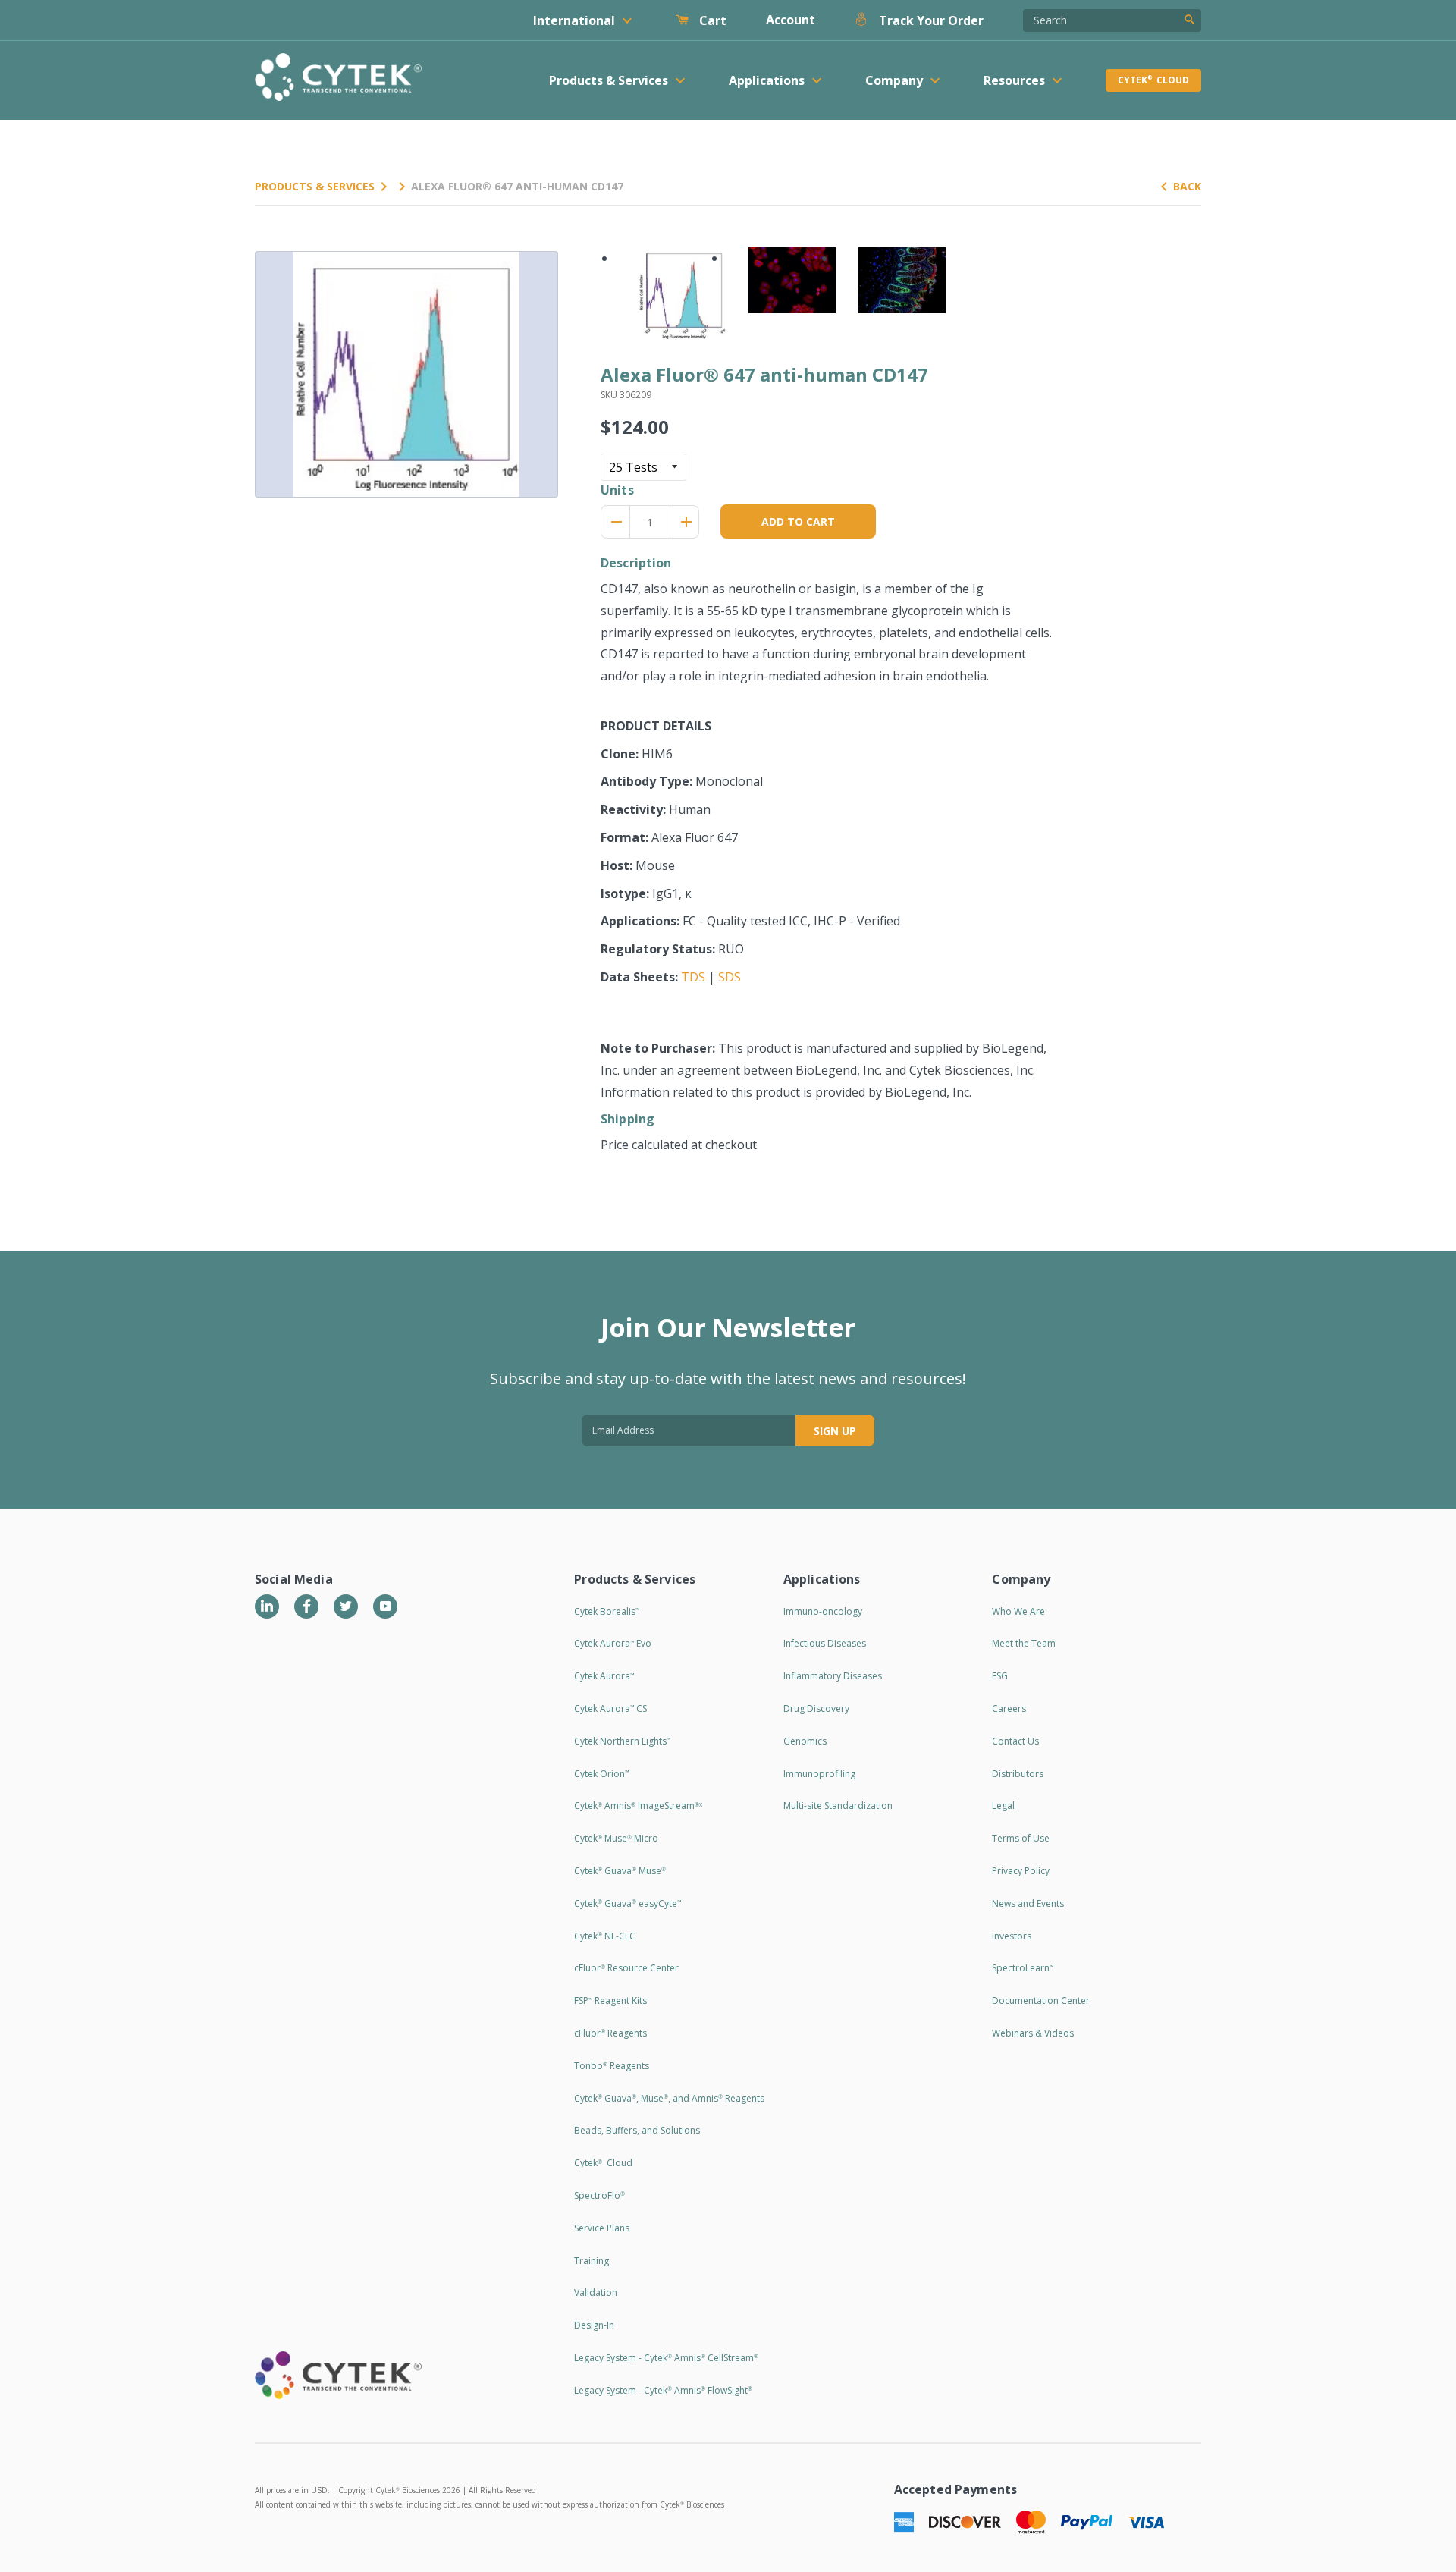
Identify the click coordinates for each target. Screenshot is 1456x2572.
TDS (693, 977)
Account (791, 20)
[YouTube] (385, 1606)
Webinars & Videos (1033, 2033)
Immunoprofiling (819, 1774)
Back (1187, 186)
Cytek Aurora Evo (613, 1643)
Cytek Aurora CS (610, 1708)
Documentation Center (1041, 2000)
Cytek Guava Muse (620, 1871)
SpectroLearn (1023, 1968)
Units (617, 490)
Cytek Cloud (1153, 80)
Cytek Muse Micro (616, 1838)
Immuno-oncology (823, 1611)
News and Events (1028, 1903)
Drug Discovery (816, 1708)
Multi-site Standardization (838, 1806)
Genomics (805, 1741)
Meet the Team (1024, 1643)
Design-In (594, 2325)
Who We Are (1018, 1611)
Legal (1003, 1806)
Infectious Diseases (825, 1643)
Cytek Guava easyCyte (628, 1903)
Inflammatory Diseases (833, 1676)
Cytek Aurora (604, 1676)
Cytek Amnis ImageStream (638, 1806)
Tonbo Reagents (612, 2066)
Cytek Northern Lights (622, 1741)
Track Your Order (930, 20)
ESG (1000, 1676)
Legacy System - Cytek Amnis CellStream (666, 2358)
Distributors (1018, 1774)
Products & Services (315, 186)
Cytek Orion (601, 1774)
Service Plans (602, 2228)
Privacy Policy (1021, 1871)
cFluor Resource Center (626, 1968)
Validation (596, 2293)
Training (591, 2261)
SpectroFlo (599, 2195)
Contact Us (1015, 1741)
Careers (1009, 1708)
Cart (711, 20)
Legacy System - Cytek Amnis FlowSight (663, 2390)
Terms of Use (1021, 1838)
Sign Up (835, 1431)
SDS (730, 977)
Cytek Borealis (607, 1611)
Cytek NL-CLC (605, 1936)
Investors (1012, 1936)
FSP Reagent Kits (610, 2000)
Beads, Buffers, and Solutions (637, 2130)
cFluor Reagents (610, 2033)
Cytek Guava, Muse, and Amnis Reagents (669, 2098)
